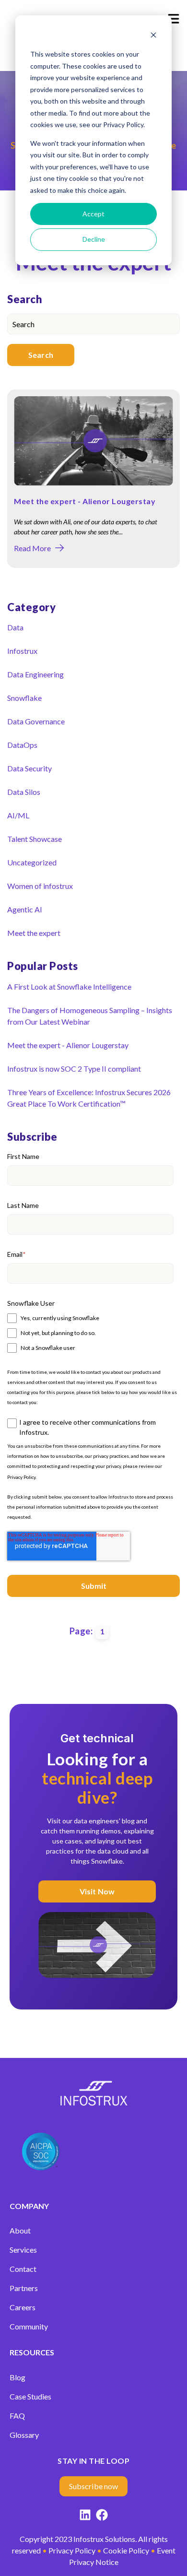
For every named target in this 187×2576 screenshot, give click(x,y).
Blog (18, 2377)
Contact (23, 2269)
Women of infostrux (40, 886)
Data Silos (24, 792)
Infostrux (22, 651)
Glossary (24, 2435)
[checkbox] (90, 1332)
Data (15, 627)
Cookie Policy (126, 2550)
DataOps (22, 745)
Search (41, 355)
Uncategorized (32, 862)
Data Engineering (35, 674)
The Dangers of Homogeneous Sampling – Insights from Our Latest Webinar (90, 1016)
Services (23, 2250)
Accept (93, 214)
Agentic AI (25, 909)
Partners (24, 2288)
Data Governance (36, 721)
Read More (32, 548)
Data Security (29, 768)
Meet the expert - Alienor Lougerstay (85, 501)
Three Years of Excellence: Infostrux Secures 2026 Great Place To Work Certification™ (89, 1098)
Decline (94, 239)
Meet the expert (34, 933)
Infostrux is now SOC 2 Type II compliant (74, 1069)
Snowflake (24, 698)
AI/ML (18, 815)
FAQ (17, 2416)
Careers (23, 2307)
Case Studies (30, 2396)
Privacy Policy (21, 1477)
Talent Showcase (35, 839)
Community (29, 2326)
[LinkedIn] (85, 2516)
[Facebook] (102, 2516)
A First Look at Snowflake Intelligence (69, 987)
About (20, 2230)
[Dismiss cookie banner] (153, 36)
